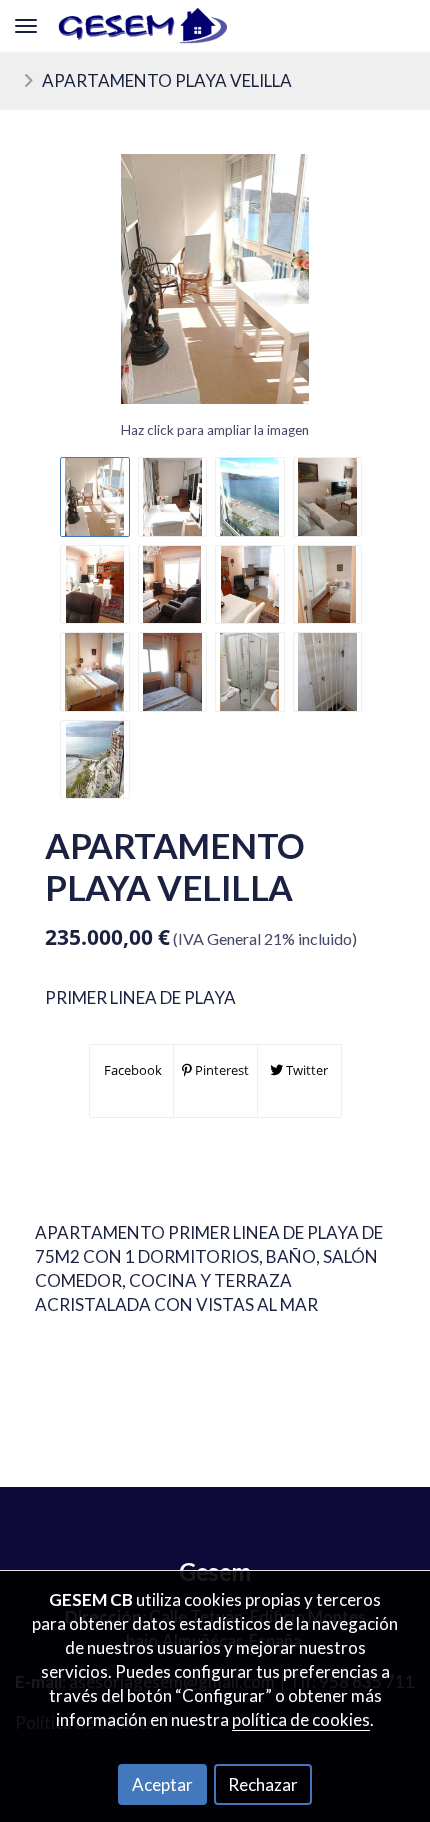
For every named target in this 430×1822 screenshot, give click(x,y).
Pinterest (220, 1070)
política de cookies (301, 1719)
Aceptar (162, 1784)
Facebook (131, 1070)
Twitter (305, 1070)
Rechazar (263, 1784)
